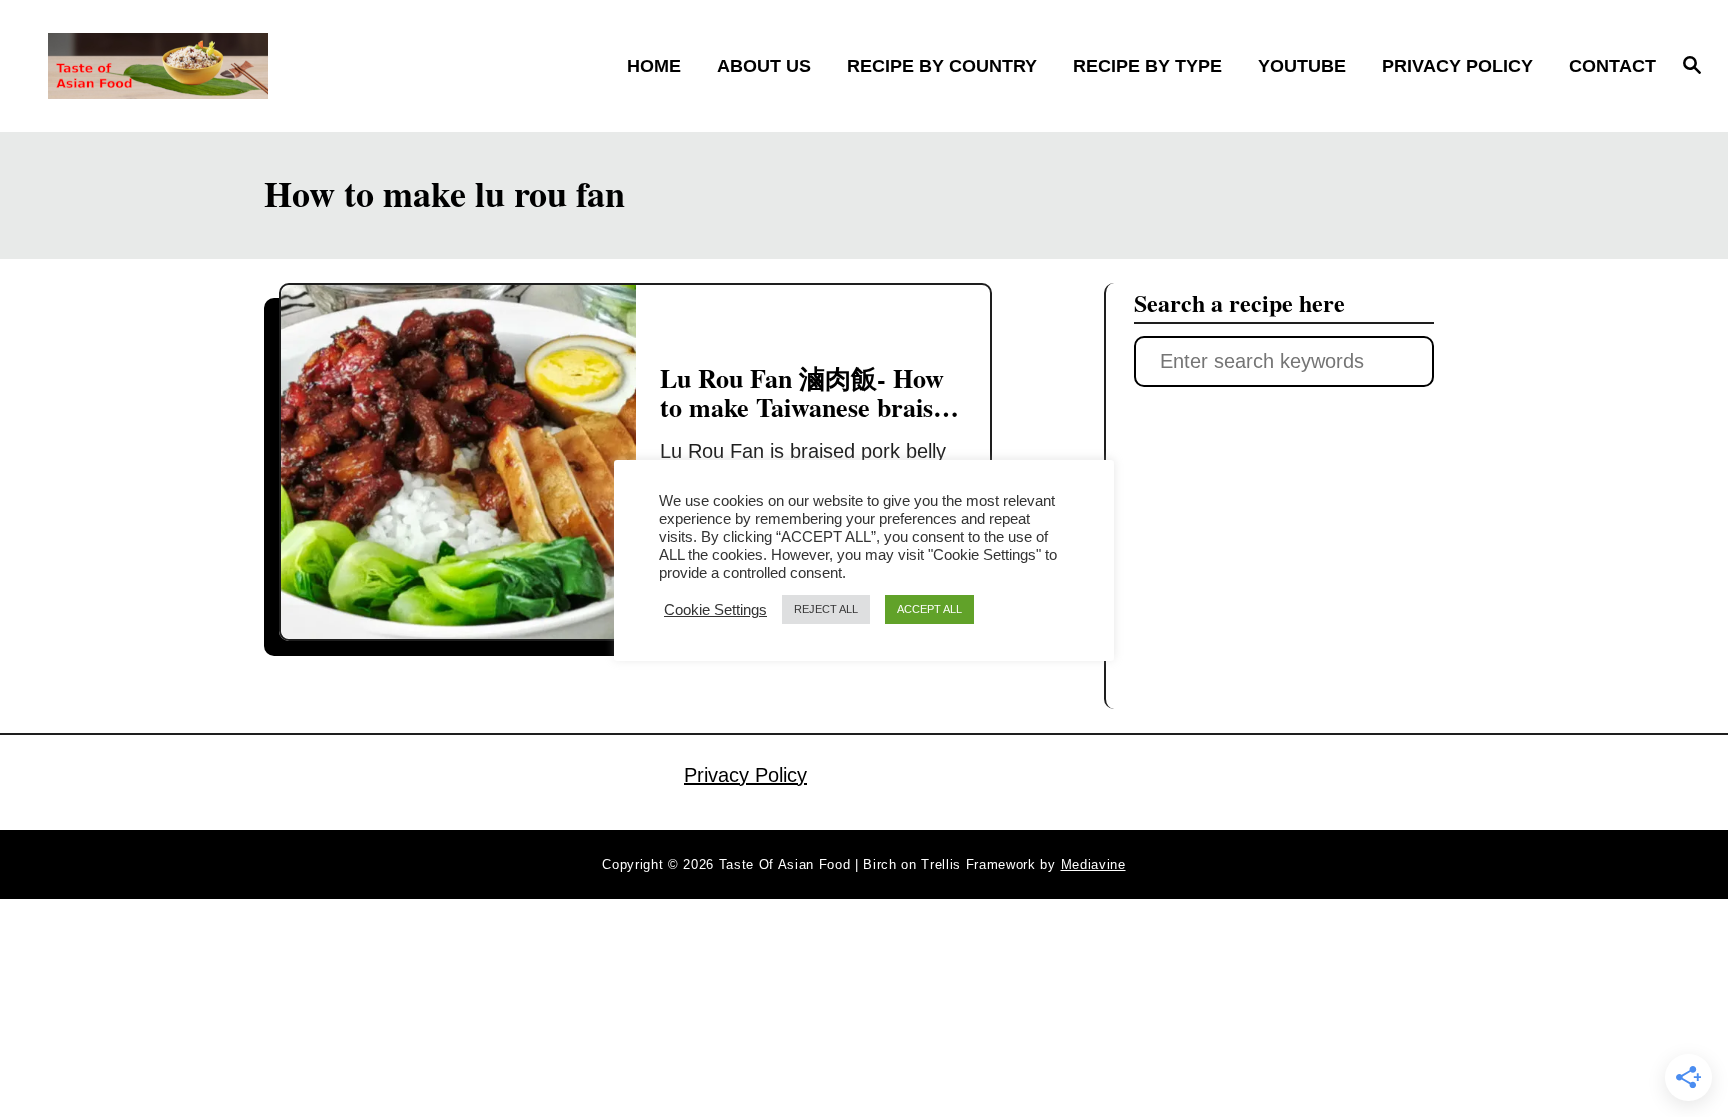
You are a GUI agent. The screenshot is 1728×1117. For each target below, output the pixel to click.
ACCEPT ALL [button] (929, 609)
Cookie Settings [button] (715, 610)
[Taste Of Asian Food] (247, 66)
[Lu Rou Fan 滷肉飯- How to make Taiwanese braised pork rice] (458, 462)
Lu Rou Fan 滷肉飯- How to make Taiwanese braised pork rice (809, 407)
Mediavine (1093, 864)
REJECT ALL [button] (826, 609)
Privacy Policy (745, 775)
